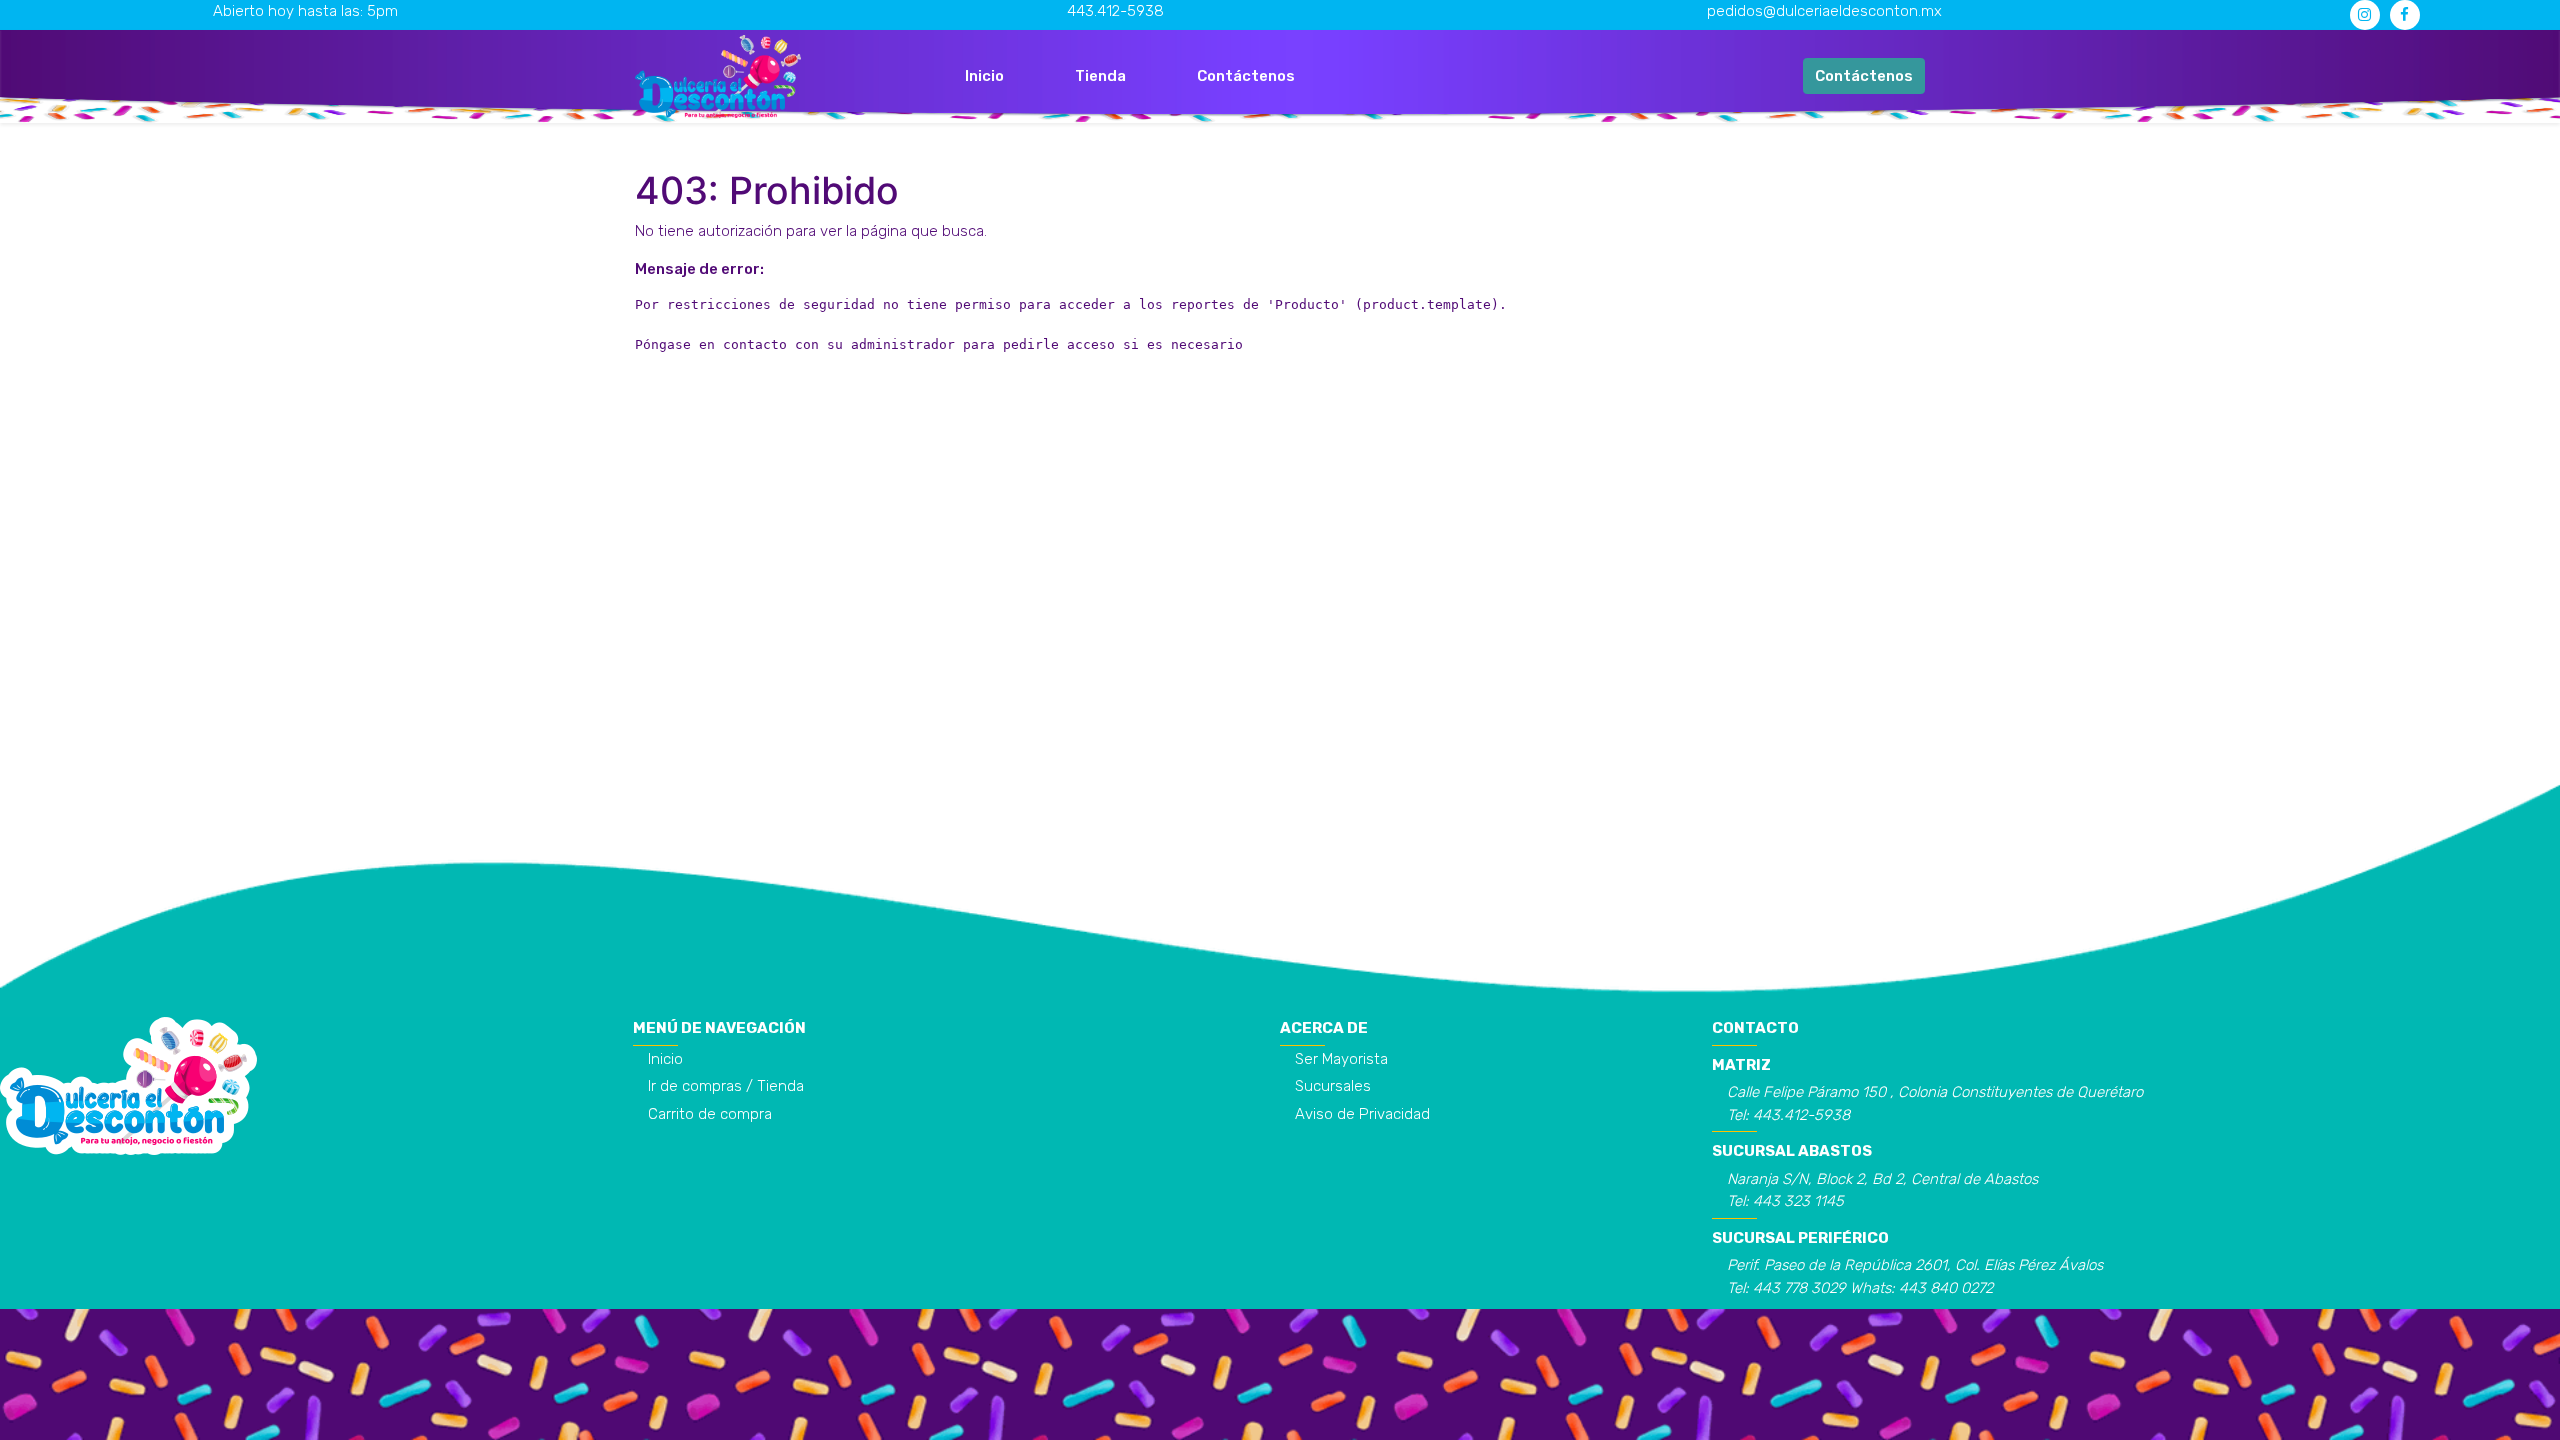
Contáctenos (1864, 76)
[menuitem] (984, 76)
